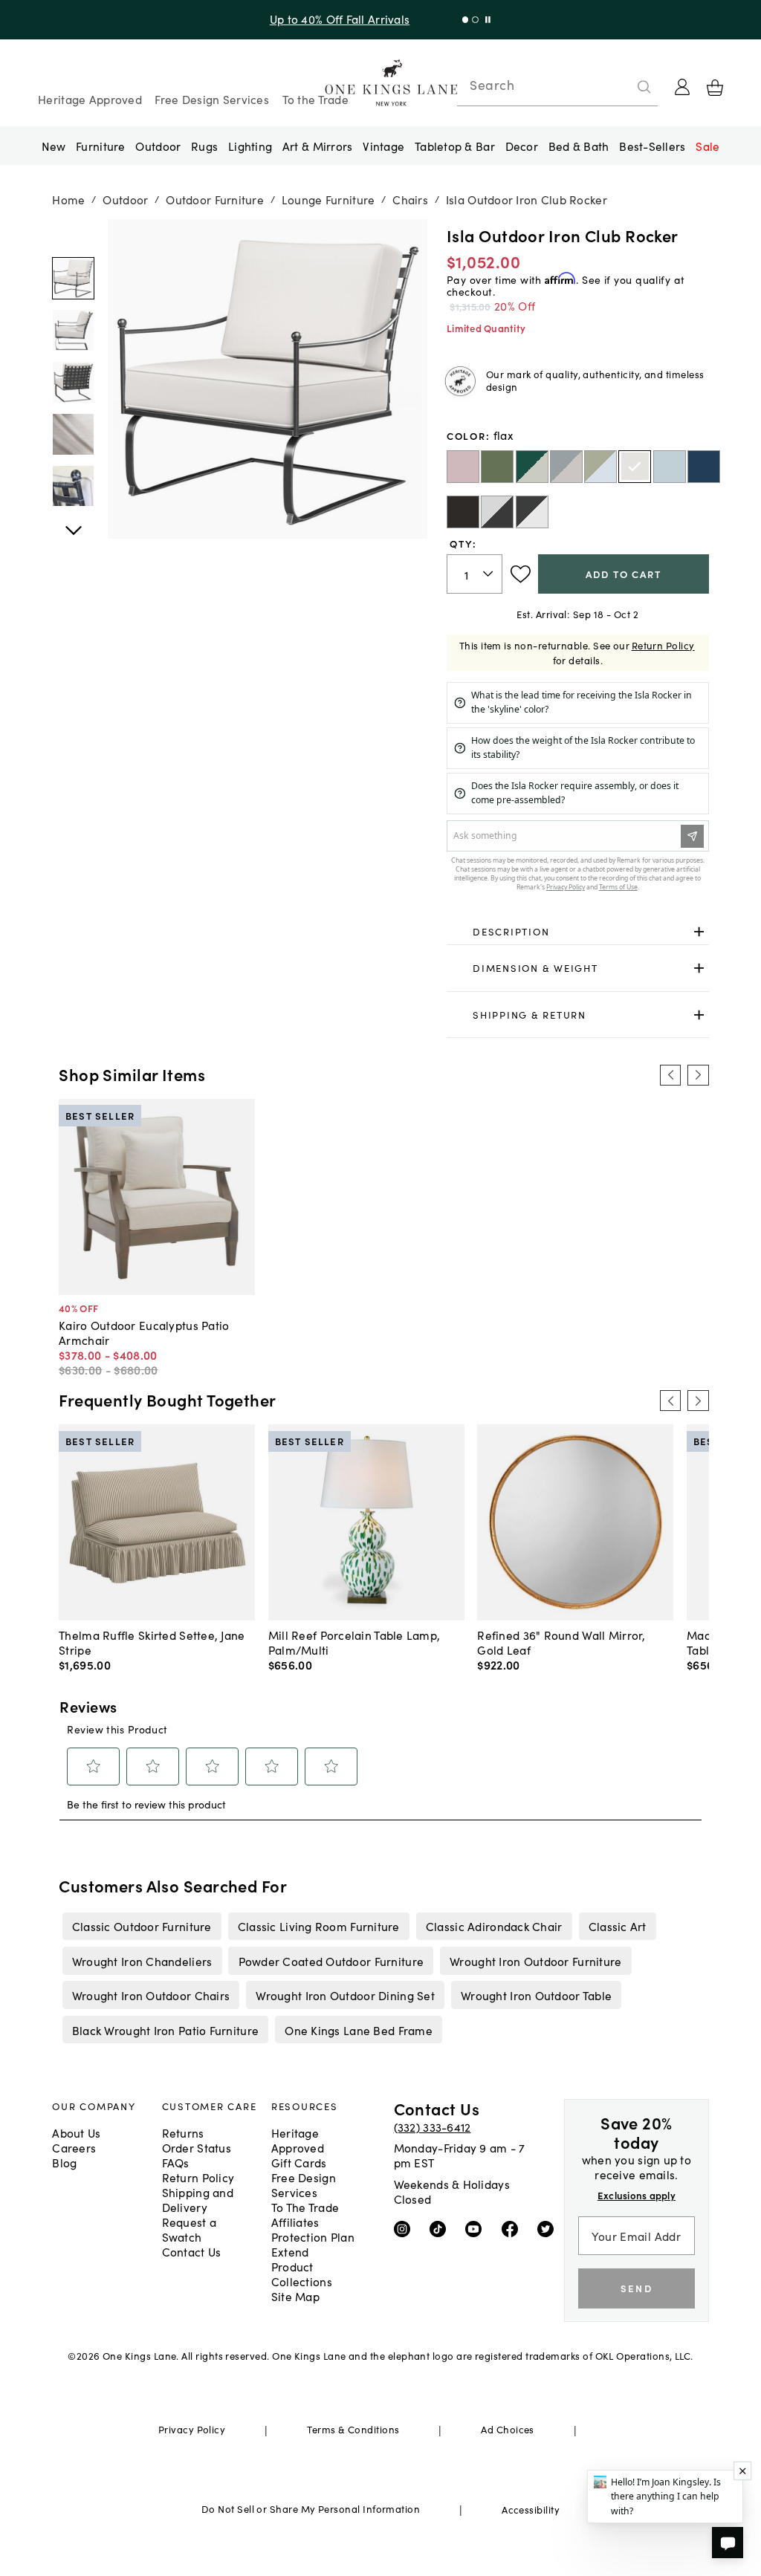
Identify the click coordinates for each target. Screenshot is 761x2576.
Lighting (250, 146)
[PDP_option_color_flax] (635, 467)
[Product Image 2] (73, 382)
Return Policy (663, 645)
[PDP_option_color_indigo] (704, 467)
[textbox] (475, 574)
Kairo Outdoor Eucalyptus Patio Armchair (144, 1332)
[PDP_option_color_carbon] (463, 512)
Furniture (100, 146)
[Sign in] (682, 87)
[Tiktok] (441, 2228)
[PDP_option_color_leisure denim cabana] (566, 467)
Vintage (383, 146)
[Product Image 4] (73, 486)
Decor (522, 146)
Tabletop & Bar (455, 146)
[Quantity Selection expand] (489, 574)
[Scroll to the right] (698, 1075)
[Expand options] (699, 931)
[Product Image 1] (73, 330)
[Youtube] (477, 2228)
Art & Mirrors (318, 146)
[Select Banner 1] (475, 20)
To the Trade (315, 99)
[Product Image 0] (73, 278)
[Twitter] (549, 2228)
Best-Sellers (652, 146)
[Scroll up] (73, 522)
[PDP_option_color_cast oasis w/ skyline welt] (600, 467)
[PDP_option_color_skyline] (670, 467)
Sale (707, 146)
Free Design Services (212, 99)
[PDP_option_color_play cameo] (463, 467)
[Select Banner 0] (466, 20)
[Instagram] (405, 2228)
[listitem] (142, 1926)
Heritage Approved (90, 99)
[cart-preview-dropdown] (715, 88)
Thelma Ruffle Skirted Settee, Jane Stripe (152, 1642)
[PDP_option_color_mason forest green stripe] (532, 467)
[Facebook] (513, 2228)
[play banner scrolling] (488, 20)
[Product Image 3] (73, 434)
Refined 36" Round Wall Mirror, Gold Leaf (561, 1642)
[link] (578, 932)
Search (492, 85)
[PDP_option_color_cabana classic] (532, 512)
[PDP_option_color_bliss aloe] (497, 467)
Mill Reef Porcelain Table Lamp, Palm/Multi (354, 1642)
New (54, 146)
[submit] (644, 87)
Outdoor (158, 146)
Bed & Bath (579, 146)
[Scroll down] (73, 236)
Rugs (204, 146)
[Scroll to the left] (670, 1075)
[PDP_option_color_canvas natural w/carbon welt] (497, 512)
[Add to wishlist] (521, 574)
